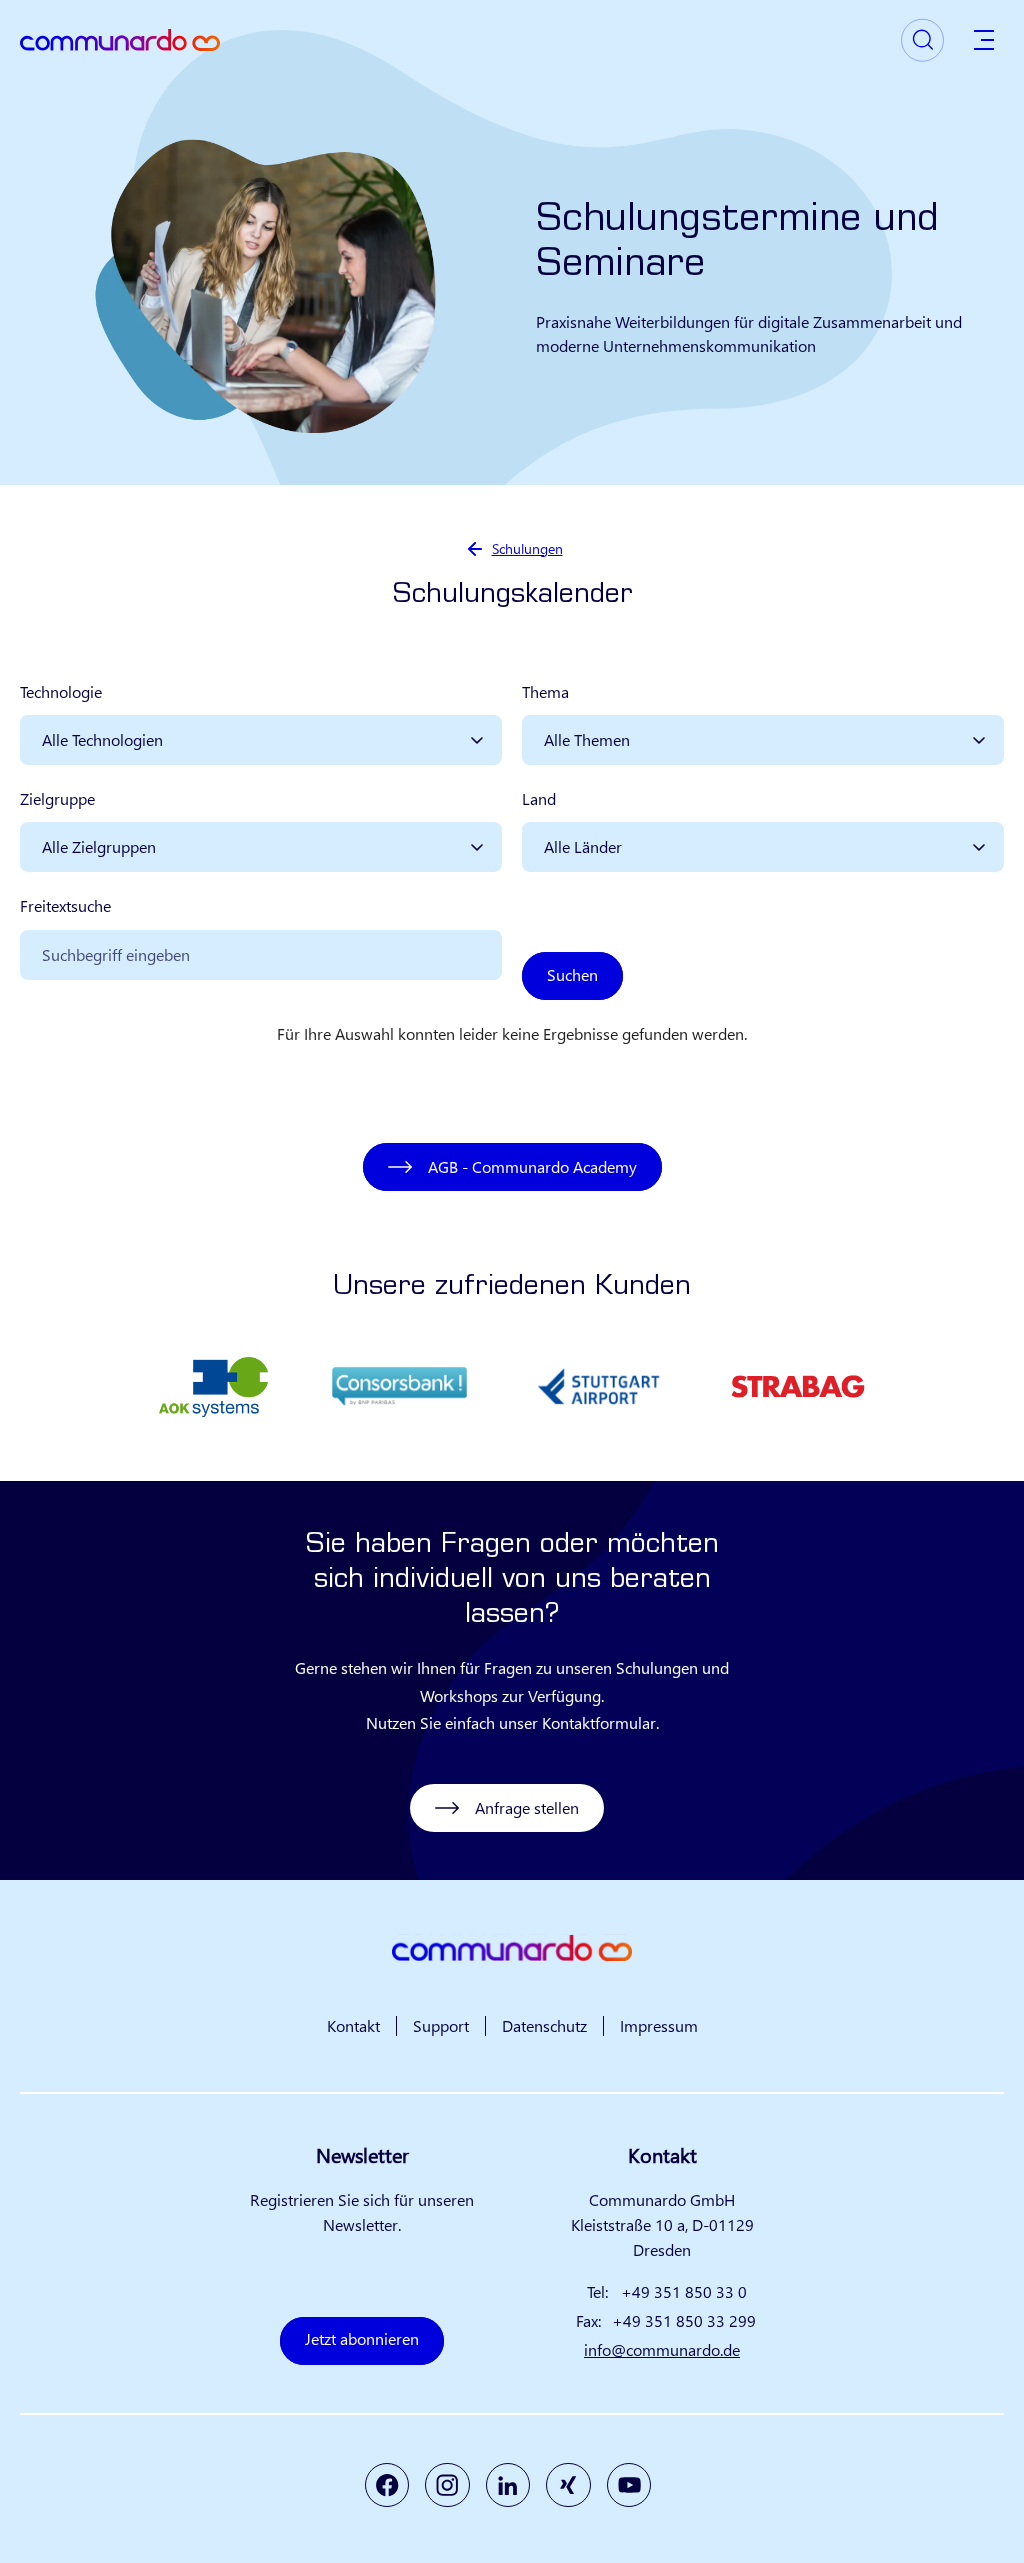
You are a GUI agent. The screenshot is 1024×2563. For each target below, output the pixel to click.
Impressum (659, 2025)
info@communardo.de (662, 2349)
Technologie (61, 691)
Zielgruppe (57, 798)
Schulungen (527, 548)
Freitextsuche (65, 905)
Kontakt (353, 2025)
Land (539, 798)
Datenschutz (544, 2025)
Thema (545, 691)
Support (441, 2025)
